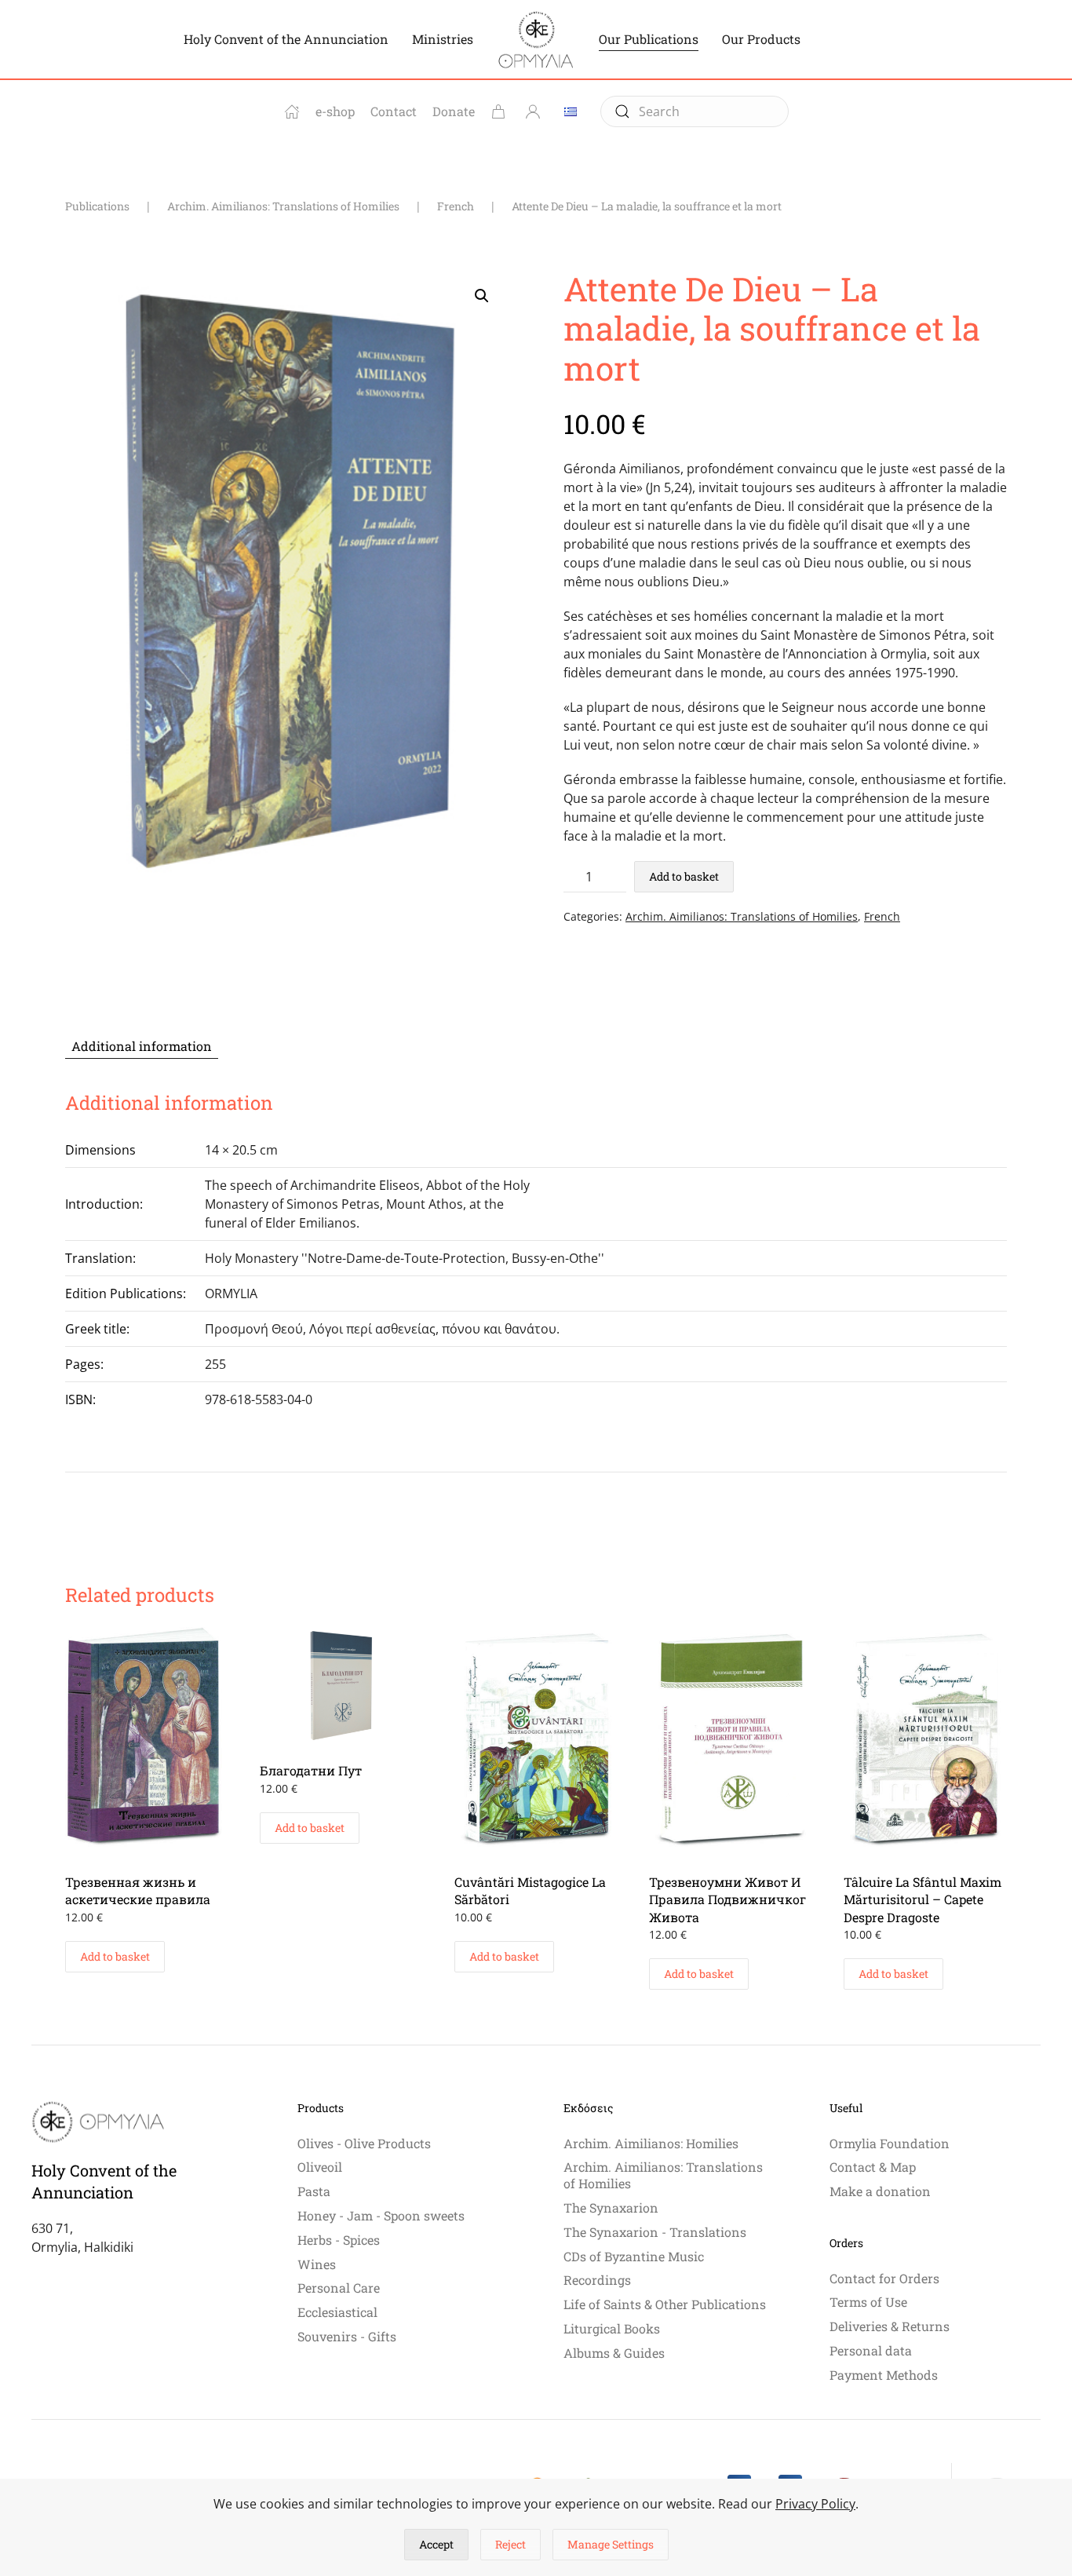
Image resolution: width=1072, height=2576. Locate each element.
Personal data (871, 2350)
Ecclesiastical (337, 2312)
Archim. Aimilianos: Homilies (651, 2143)
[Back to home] (536, 39)
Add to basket (684, 876)
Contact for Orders (884, 2278)
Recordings (597, 2280)
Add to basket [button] (115, 1956)
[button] (482, 296)
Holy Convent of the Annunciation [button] (286, 39)
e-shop (335, 111)
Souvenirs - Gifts (347, 2336)
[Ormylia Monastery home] (292, 111)
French (882, 916)
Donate (454, 111)
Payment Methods (884, 2375)
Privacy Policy (815, 2504)
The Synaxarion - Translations (655, 2232)
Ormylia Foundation (890, 2143)
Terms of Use (868, 2302)
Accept (436, 2544)
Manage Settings (611, 2544)
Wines (317, 2264)
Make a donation (880, 2191)
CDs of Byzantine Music (634, 2256)
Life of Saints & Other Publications (665, 2304)
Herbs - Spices (339, 2240)
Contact (394, 111)
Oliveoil (320, 2167)
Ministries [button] (443, 39)
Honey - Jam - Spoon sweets (381, 2215)
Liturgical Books (612, 2328)
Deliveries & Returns (890, 2326)
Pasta (314, 2191)
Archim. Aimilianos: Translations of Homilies (742, 916)
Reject (510, 2544)
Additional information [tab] (142, 1046)
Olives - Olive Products (364, 2143)
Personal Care (339, 2288)
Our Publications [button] (649, 39)
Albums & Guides (614, 2353)
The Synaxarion (611, 2207)
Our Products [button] (761, 39)
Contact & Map (873, 2167)
